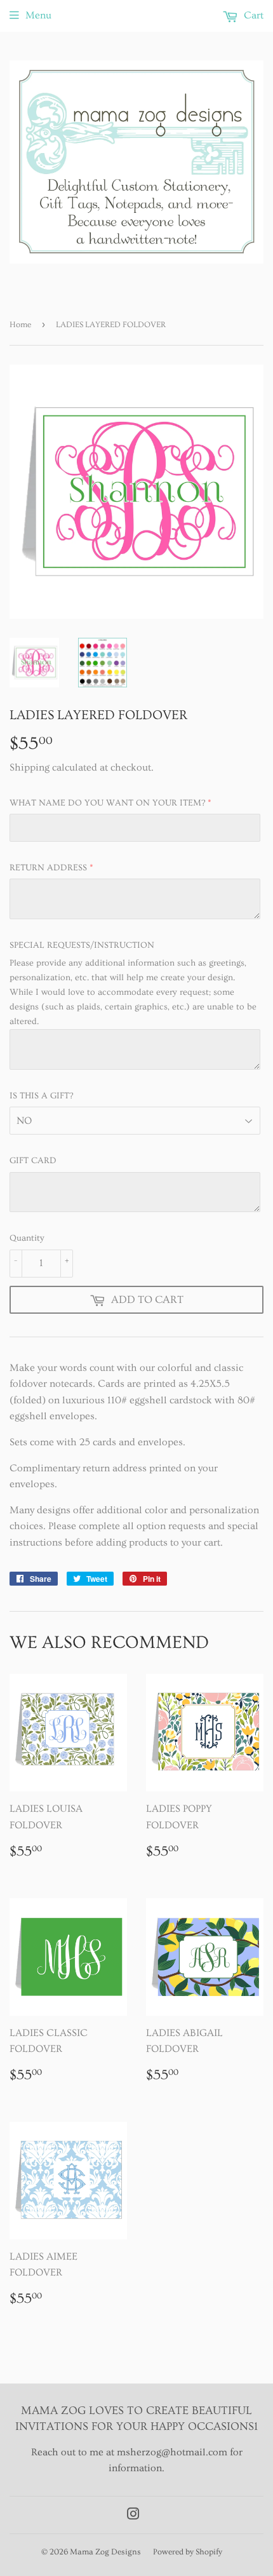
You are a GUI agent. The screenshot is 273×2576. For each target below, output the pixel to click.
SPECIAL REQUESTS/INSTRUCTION (82, 945)
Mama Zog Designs (105, 2552)
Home (20, 325)
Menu (38, 15)
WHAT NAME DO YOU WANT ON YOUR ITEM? (107, 803)
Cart (252, 15)
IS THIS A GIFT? (41, 1096)
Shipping (30, 767)
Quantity (27, 1238)
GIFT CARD (33, 1161)
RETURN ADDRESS (48, 868)
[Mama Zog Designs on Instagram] (133, 2516)
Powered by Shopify (188, 2552)
